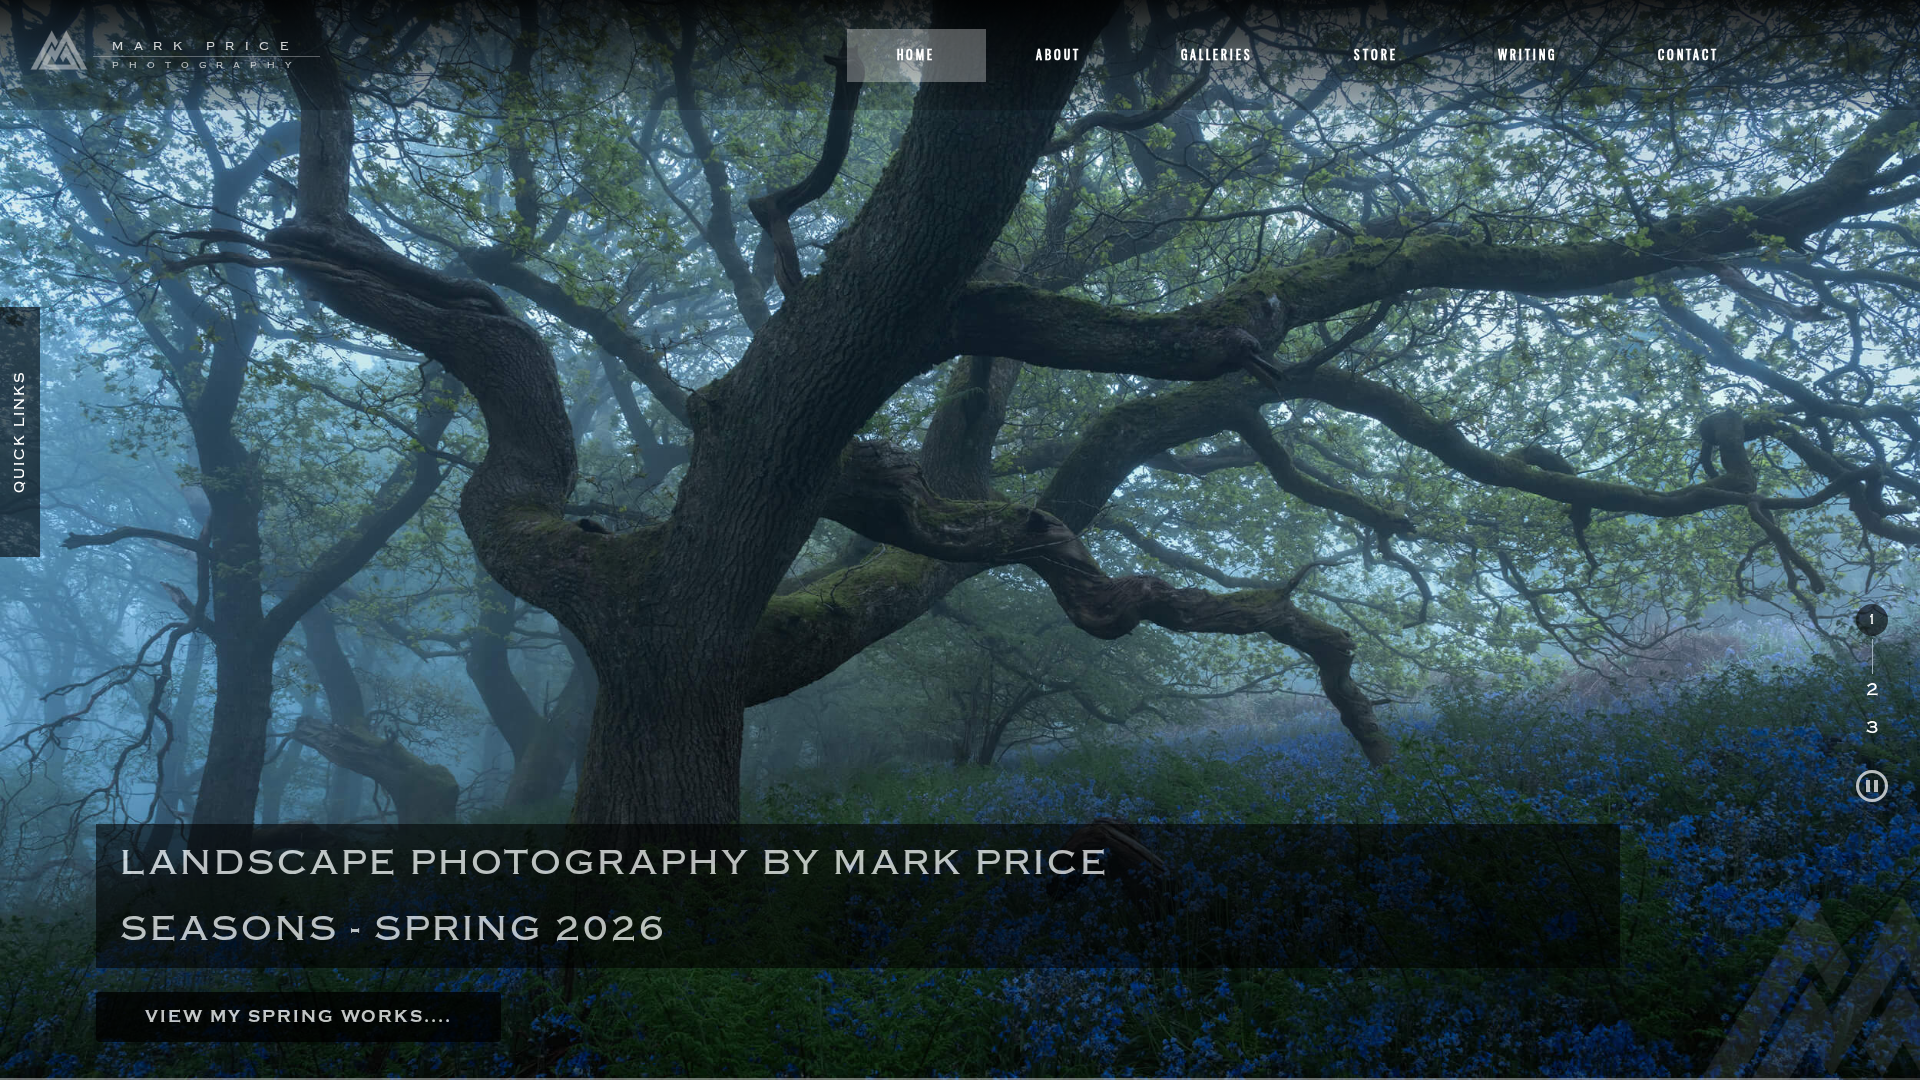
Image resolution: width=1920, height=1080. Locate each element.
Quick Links (20, 432)
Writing (1527, 54)
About (1058, 54)
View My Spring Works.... (298, 1016)
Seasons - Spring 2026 (393, 928)
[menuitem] (1872, 639)
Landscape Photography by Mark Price (614, 862)
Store (1376, 54)
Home (916, 54)
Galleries (1217, 54)
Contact (1688, 54)
